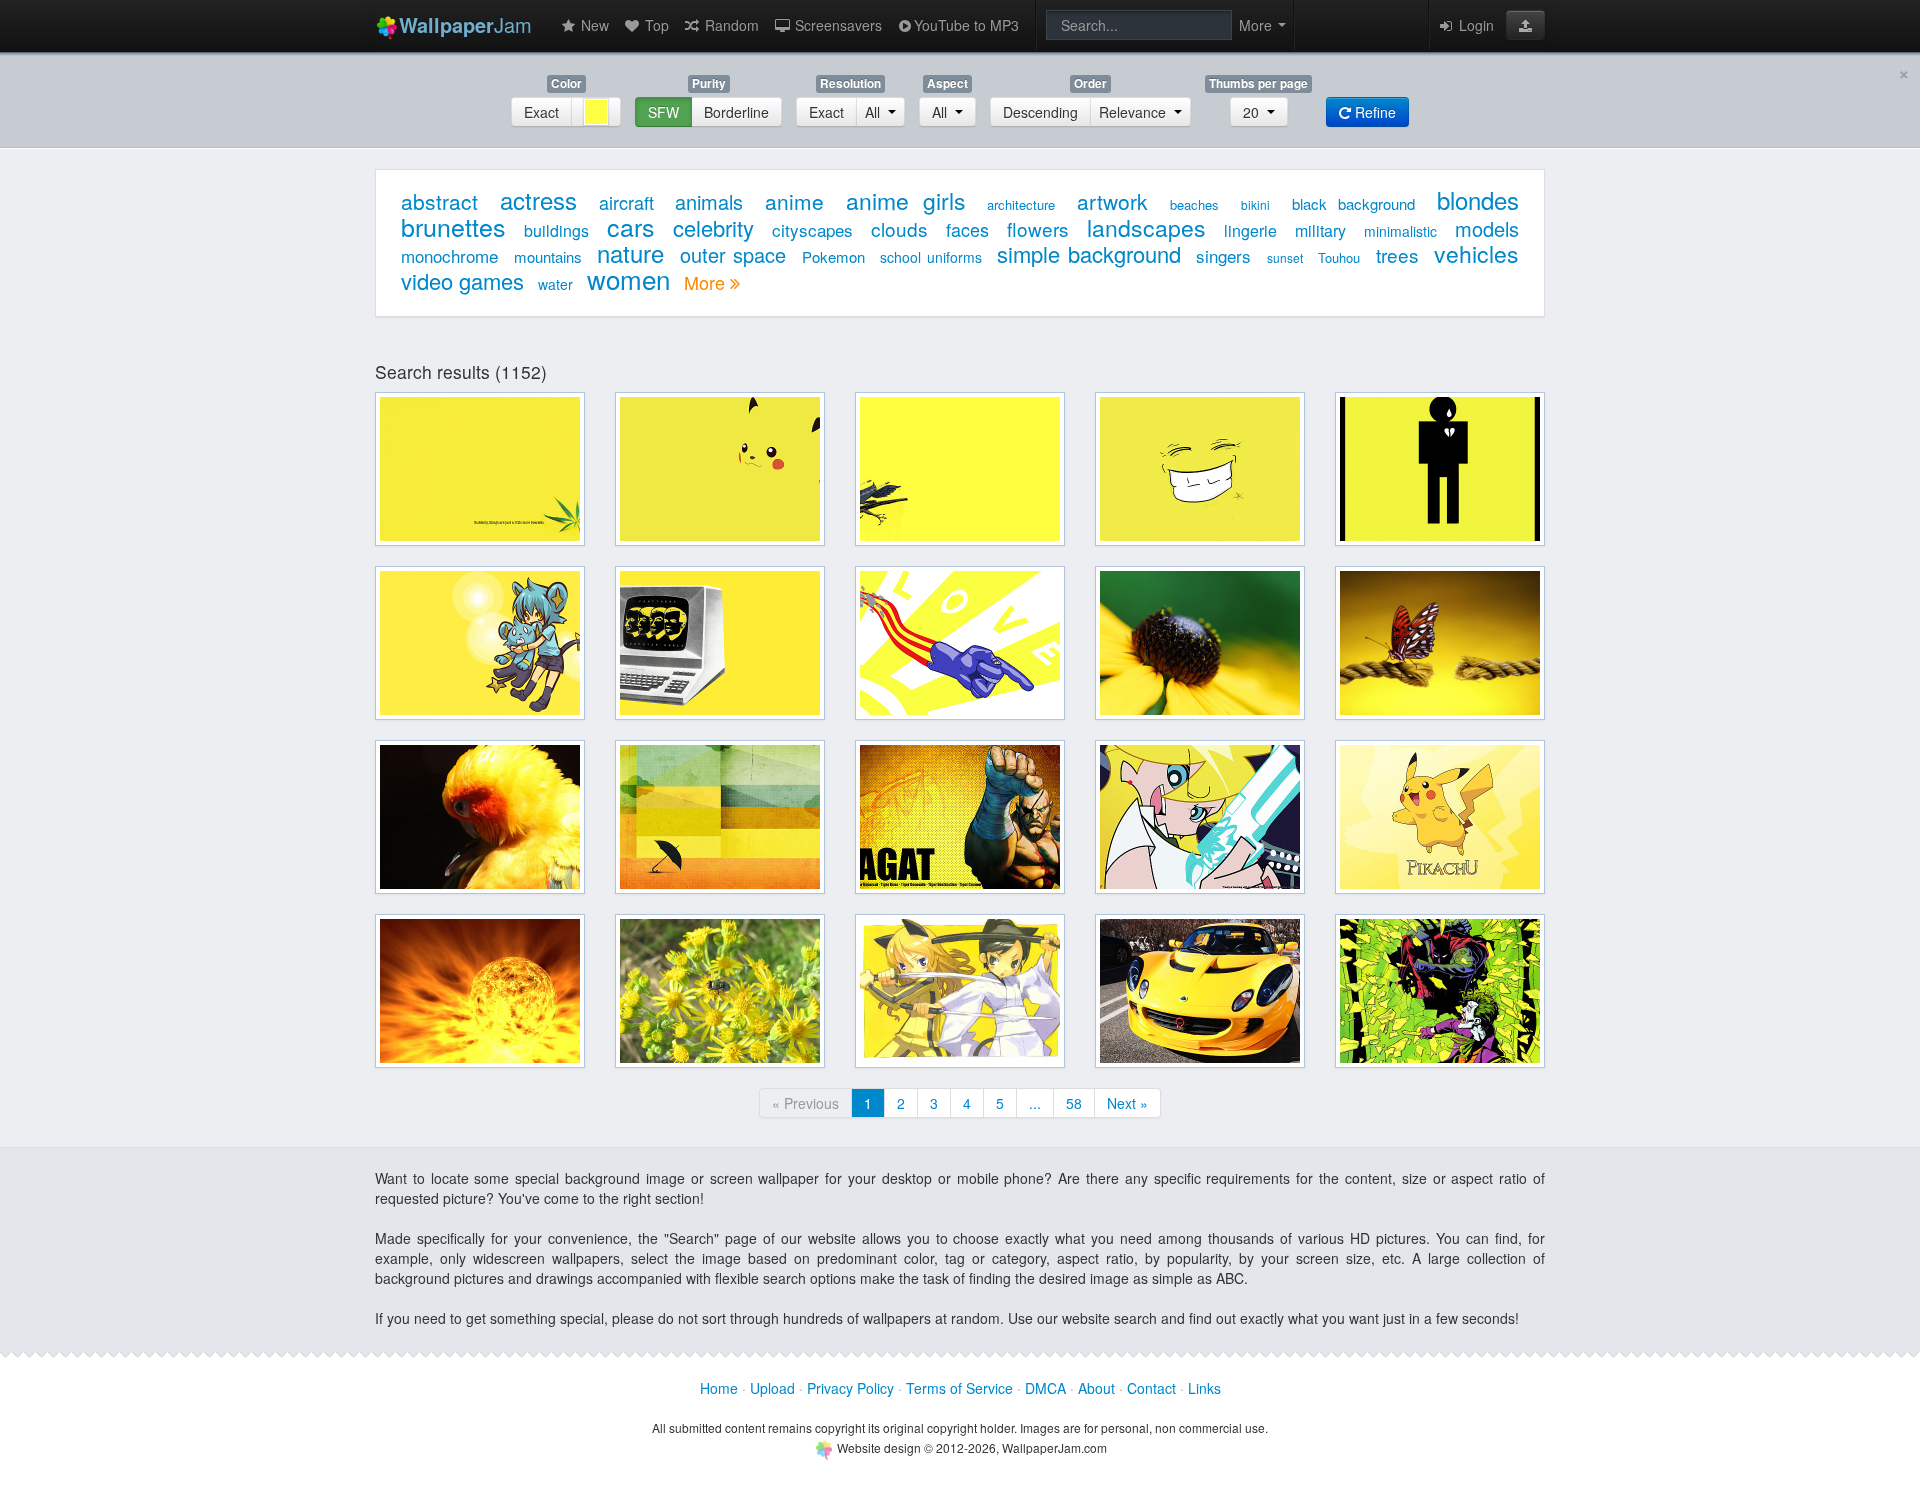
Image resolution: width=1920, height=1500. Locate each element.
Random (730, 25)
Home (719, 1388)
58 (1074, 1103)
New (593, 25)
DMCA (1045, 1388)
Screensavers (836, 25)
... (1035, 1103)
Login (1474, 25)
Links (1204, 1388)
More (707, 282)
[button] (1525, 25)
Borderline (736, 112)
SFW (663, 112)
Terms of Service (959, 1388)
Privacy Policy (850, 1388)
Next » (1127, 1103)
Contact (1151, 1388)
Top (655, 25)
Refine (1373, 112)
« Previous (805, 1103)
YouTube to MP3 (966, 25)
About (1096, 1388)
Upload (772, 1388)
